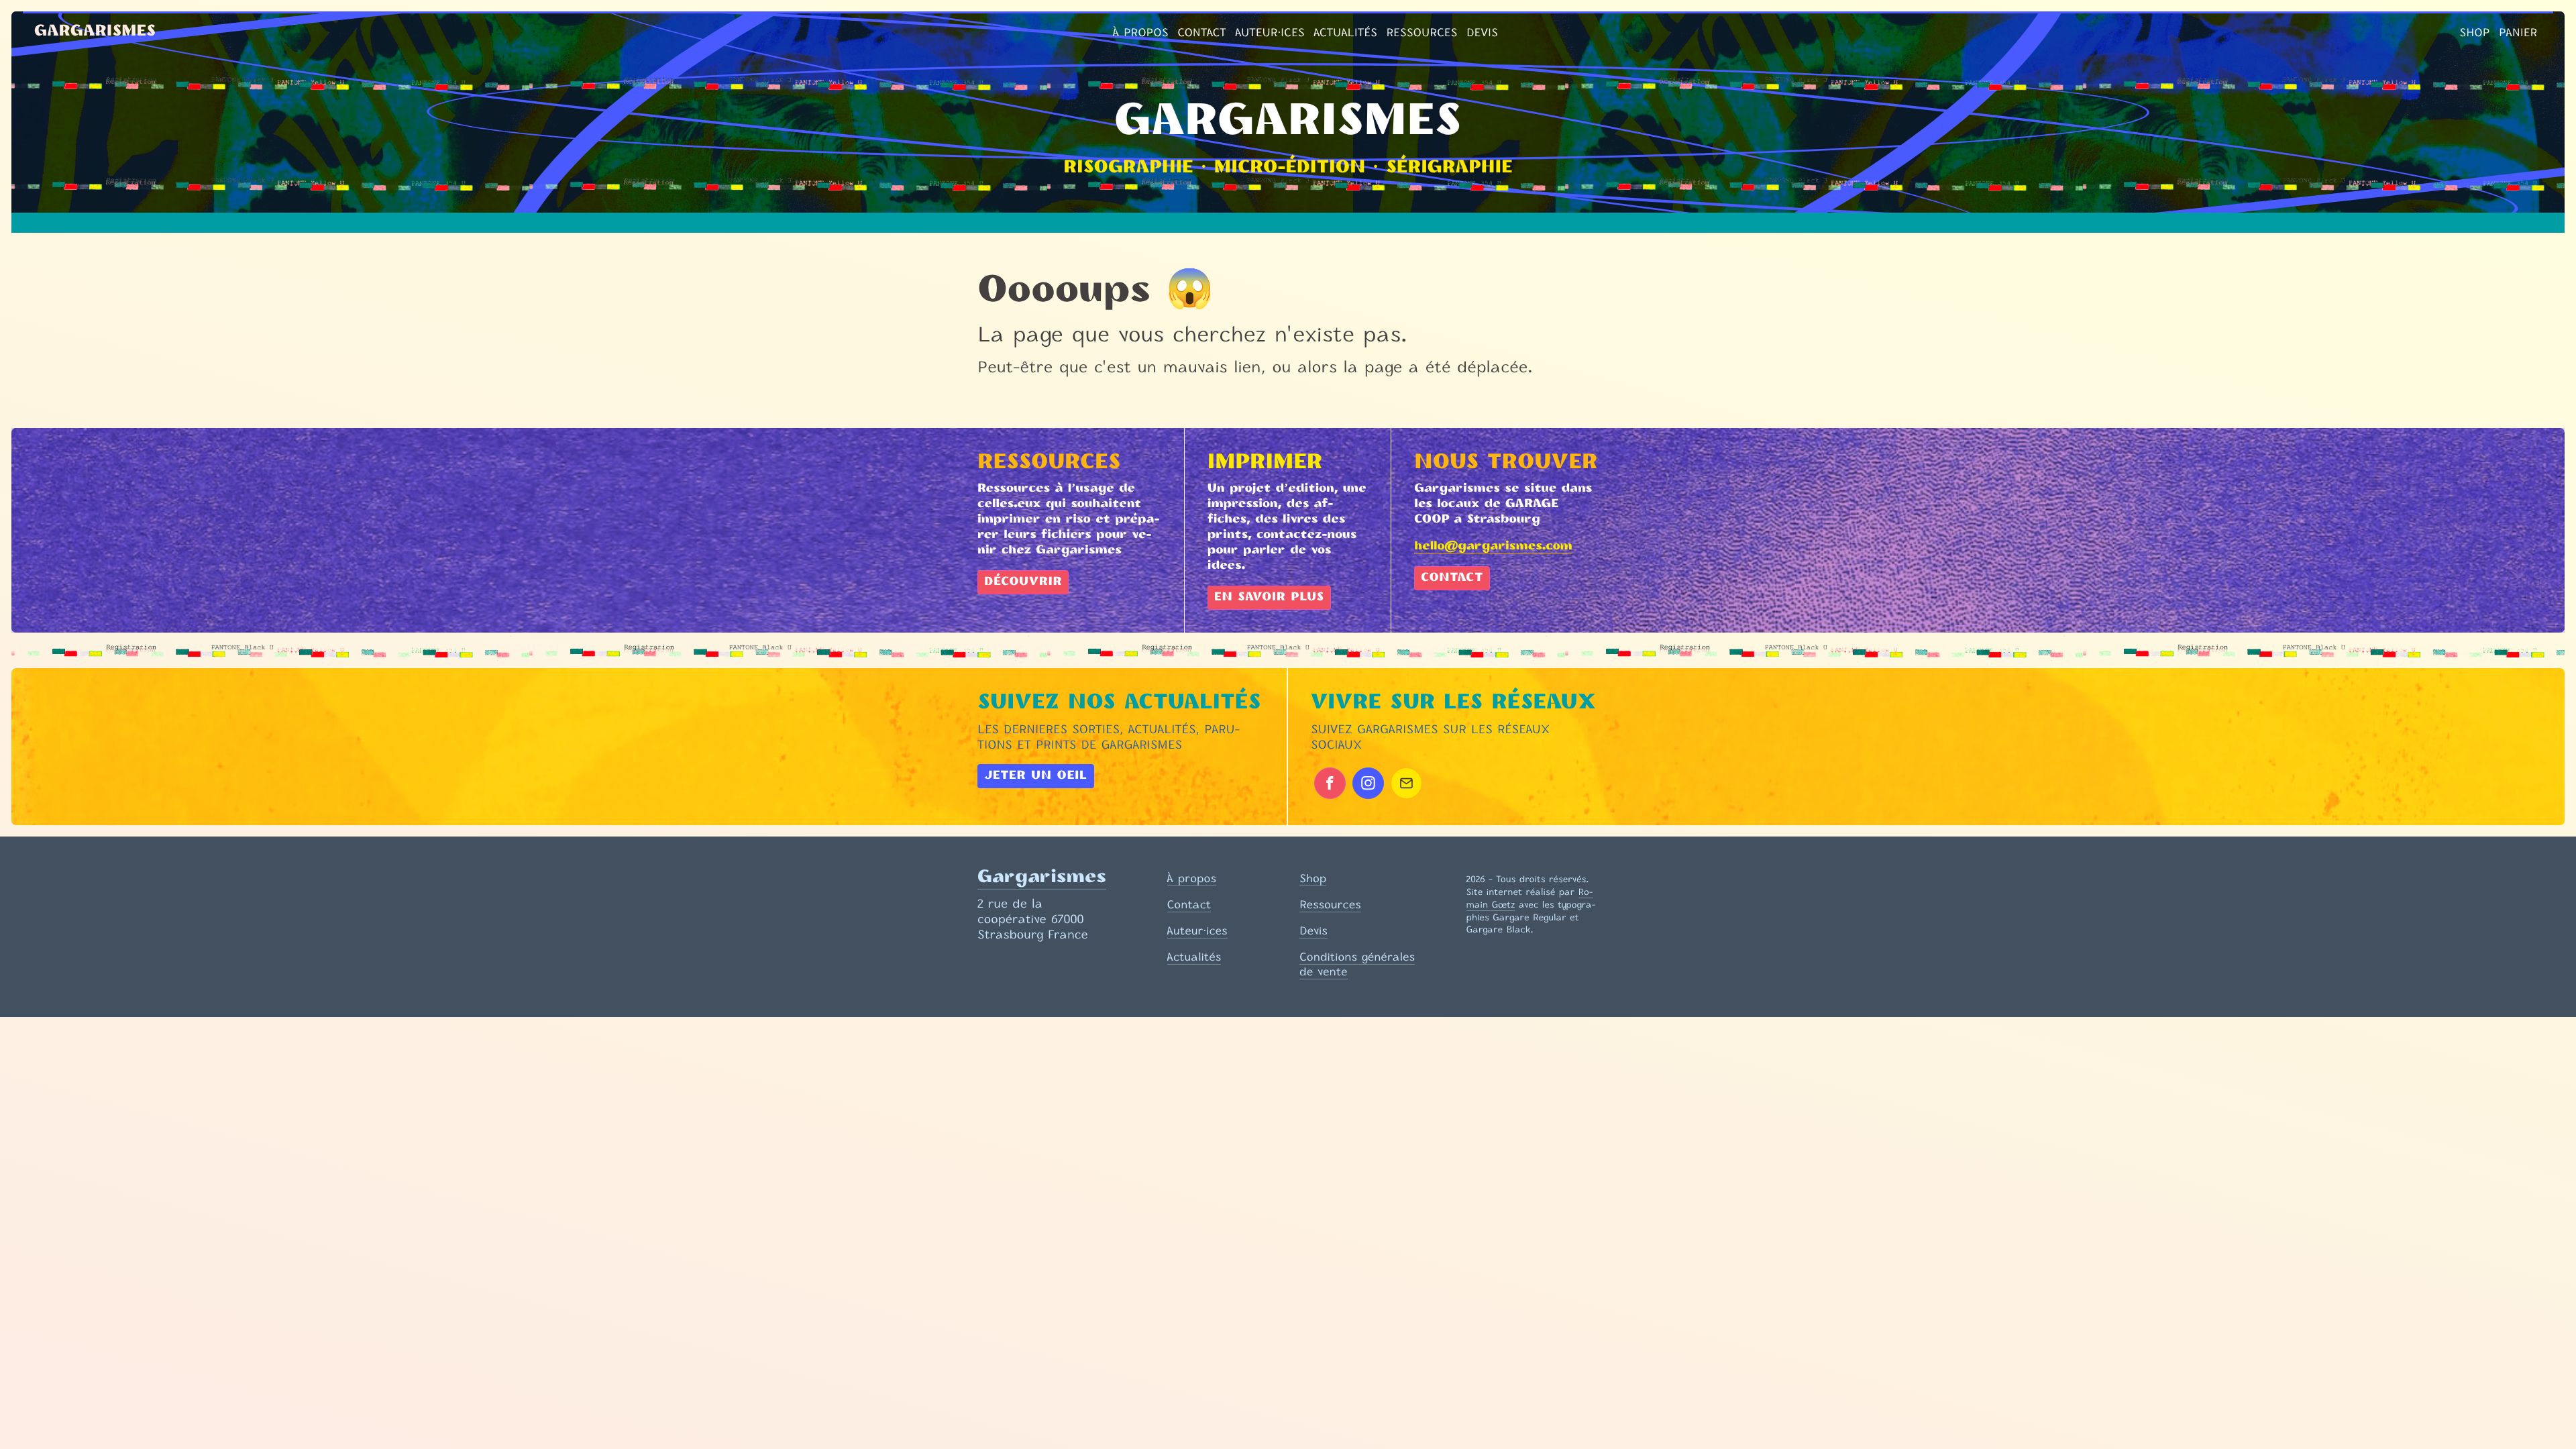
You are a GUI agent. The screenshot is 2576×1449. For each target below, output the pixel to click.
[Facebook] (1330, 783)
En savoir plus (1269, 598)
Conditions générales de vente (1357, 964)
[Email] (1406, 783)
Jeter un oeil (1036, 776)
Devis (1482, 32)
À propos (1141, 32)
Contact (1202, 32)
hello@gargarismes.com (1493, 547)
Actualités (1345, 32)
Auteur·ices (1270, 32)
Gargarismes (95, 32)
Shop (2474, 32)
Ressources (1421, 32)
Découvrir (1023, 582)
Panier (2518, 32)
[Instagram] (1368, 783)
